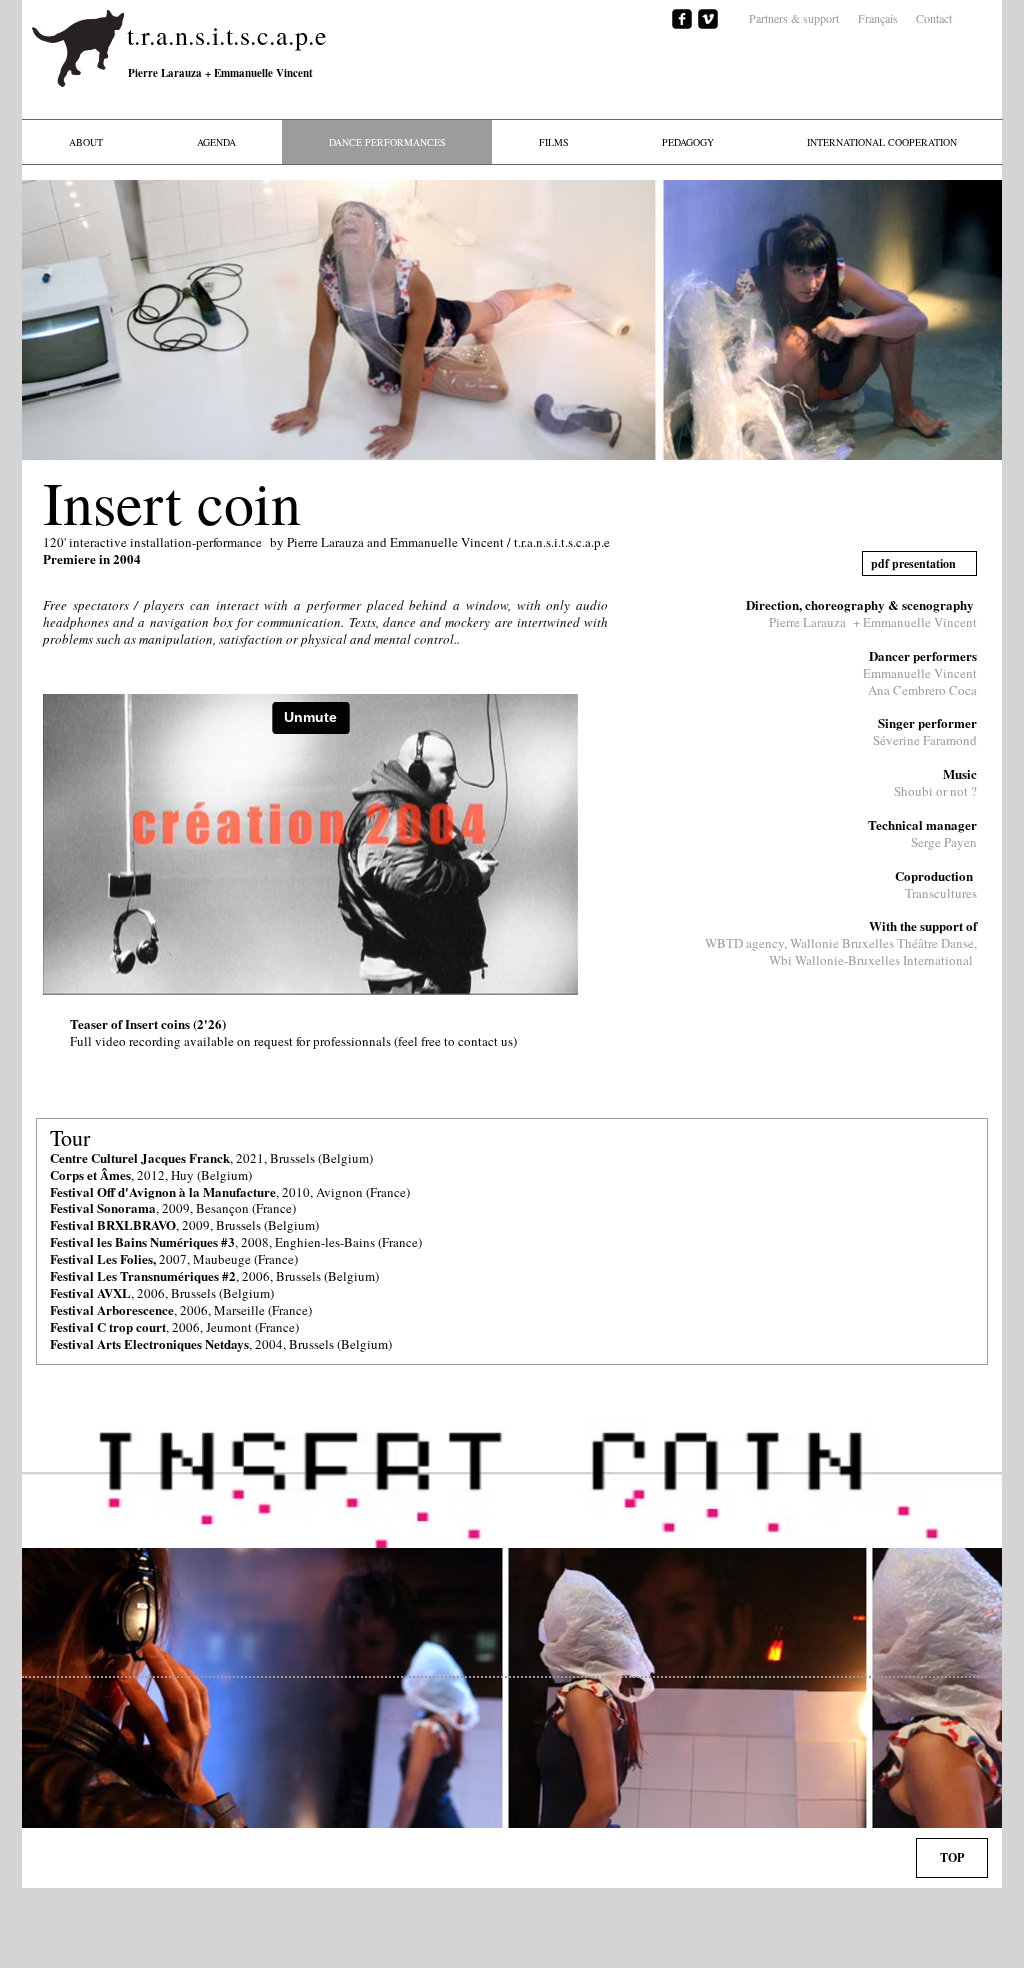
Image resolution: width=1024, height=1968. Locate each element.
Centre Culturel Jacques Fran (133, 1157)
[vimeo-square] (708, 19)
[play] (972, 430)
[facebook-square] (682, 19)
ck (223, 1157)
